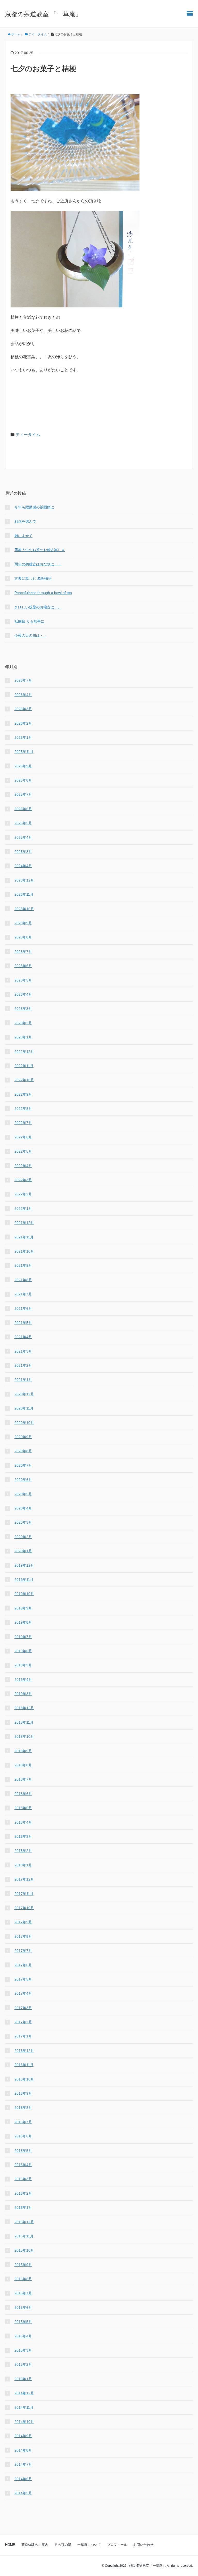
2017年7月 (23, 1951)
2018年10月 (24, 1736)
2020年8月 (23, 1451)
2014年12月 (24, 2393)
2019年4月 (23, 1680)
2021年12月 (24, 1223)
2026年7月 (23, 680)
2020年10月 (24, 1423)
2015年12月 (24, 2222)
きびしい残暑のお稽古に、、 (38, 607)
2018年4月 (23, 1822)
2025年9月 (23, 766)
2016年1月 (23, 2208)
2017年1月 (23, 2036)
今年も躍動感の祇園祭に (34, 507)
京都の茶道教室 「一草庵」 (43, 14)
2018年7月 (23, 1779)
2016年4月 (23, 2165)
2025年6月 (23, 809)
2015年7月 (23, 2293)
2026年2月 (23, 723)
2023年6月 (23, 966)
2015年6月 (23, 2308)
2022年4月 (23, 1166)
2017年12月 (24, 1879)
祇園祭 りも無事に (29, 621)
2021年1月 (23, 1380)
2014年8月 (23, 2450)
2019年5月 (23, 1665)
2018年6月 (23, 1794)
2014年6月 (23, 2479)
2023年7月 (23, 952)
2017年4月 (23, 1993)
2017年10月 (24, 1908)
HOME (10, 2545)
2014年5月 (23, 2493)
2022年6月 (23, 1137)
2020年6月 (23, 1480)
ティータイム (28, 435)
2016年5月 (23, 2151)
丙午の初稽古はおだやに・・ (38, 564)
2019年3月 (23, 1694)
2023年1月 (23, 1037)
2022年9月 (23, 1094)
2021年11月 (24, 1237)
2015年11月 (24, 2236)
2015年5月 (23, 2322)
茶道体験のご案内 (35, 2545)
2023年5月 (23, 980)
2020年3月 (23, 1522)
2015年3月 (23, 2350)
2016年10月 (24, 2079)
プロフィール (117, 2545)
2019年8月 (23, 1622)
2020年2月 (23, 1537)
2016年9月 (23, 2093)
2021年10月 (24, 1251)
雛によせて (23, 536)
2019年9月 (23, 1608)
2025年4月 (23, 837)
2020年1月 (23, 1551)
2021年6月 (23, 1308)
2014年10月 (24, 2422)
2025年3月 (23, 852)
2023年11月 (24, 894)
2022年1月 (23, 1209)
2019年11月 (24, 1580)
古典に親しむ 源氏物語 (33, 578)
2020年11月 (24, 1408)
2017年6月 (23, 1965)
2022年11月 (24, 1066)
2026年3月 (23, 709)
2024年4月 (23, 866)
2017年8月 (23, 1936)
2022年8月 (23, 1109)
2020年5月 (23, 1494)
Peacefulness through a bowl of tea (43, 593)
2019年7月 (23, 1637)
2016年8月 (23, 2108)
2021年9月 (23, 1265)
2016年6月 (23, 2136)
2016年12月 (24, 2051)
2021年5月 (23, 1323)
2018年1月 (23, 1865)
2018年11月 (24, 1722)
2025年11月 (24, 752)
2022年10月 (24, 1080)
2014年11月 (24, 2407)
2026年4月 (23, 695)
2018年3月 (23, 1836)
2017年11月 (24, 1894)
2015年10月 (24, 2250)
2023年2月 (23, 1023)
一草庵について (89, 2545)
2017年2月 (23, 2022)
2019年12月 (24, 1565)
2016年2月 (23, 2193)
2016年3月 (23, 2179)
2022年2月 (23, 1194)
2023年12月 (24, 880)
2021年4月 (23, 1337)
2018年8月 (23, 1765)
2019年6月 (23, 1651)
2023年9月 (23, 923)
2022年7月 (23, 1123)
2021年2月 (23, 1365)
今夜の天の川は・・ (31, 635)
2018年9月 (23, 1751)
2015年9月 (23, 2265)
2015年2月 (23, 2364)
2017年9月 (23, 1922)
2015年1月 (23, 2379)
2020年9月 (23, 1437)
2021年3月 (23, 1351)
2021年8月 (23, 1280)
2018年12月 (24, 1708)
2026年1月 (23, 737)
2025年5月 (23, 823)
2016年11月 (24, 2065)
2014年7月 (23, 2464)
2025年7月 (23, 794)
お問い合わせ (143, 2545)
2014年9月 (23, 2436)
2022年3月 (23, 1180)
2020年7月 (23, 1465)
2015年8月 (23, 2279)
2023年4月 (23, 994)
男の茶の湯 (63, 2545)
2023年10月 (24, 909)
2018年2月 (23, 1851)
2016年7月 (23, 2122)
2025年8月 (23, 780)
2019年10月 (24, 1594)
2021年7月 (23, 1294)
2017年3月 (23, 2008)
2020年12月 (24, 1394)
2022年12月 (24, 1052)
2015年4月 (23, 2336)
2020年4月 (23, 1508)
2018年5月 (23, 1808)
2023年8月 (23, 937)
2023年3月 (23, 1009)
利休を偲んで (25, 521)
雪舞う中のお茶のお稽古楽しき (40, 550)
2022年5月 (23, 1151)
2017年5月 (23, 1979)
